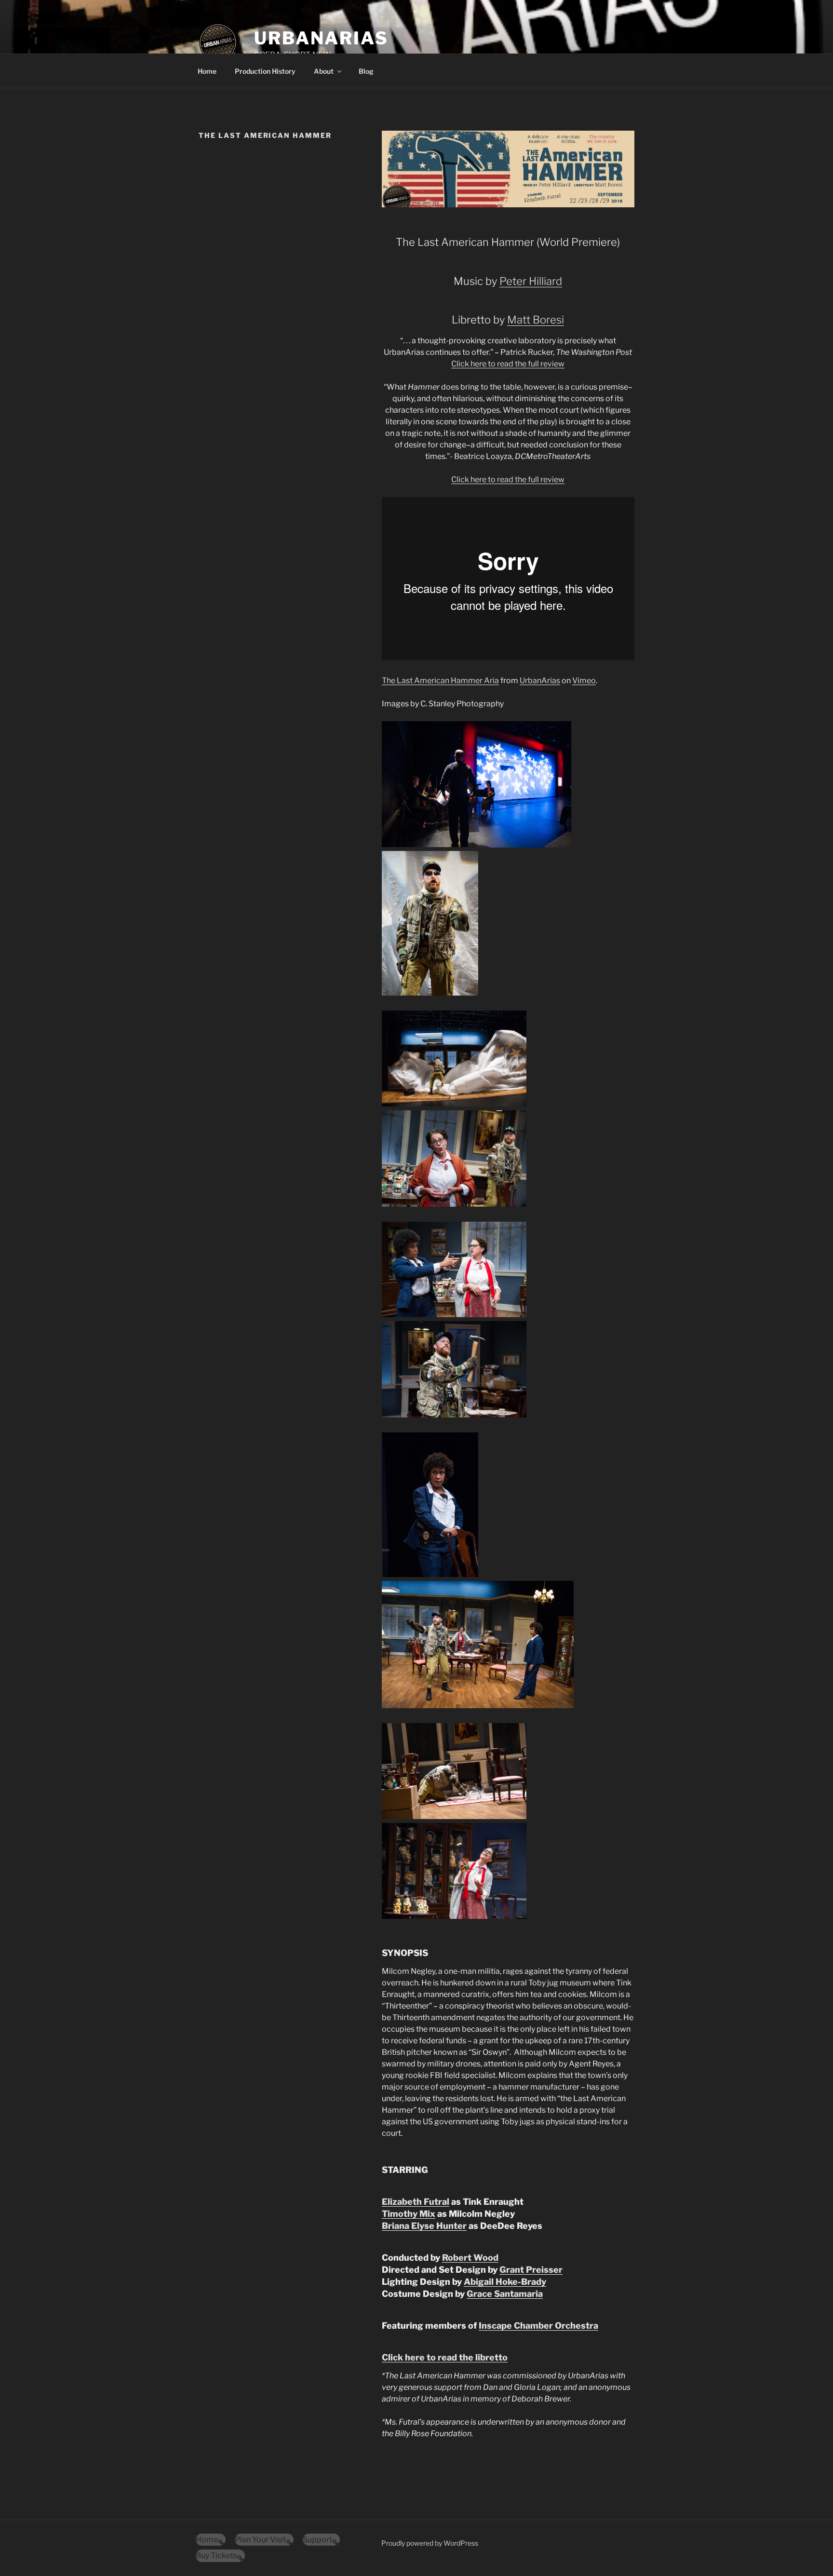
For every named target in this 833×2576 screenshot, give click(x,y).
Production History (265, 71)
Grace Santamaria (505, 2294)
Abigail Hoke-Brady (505, 2282)
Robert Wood (470, 2258)
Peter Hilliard (531, 281)
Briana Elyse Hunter (424, 2226)
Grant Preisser (531, 2270)
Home (207, 71)
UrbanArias (321, 38)
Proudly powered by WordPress (430, 2543)
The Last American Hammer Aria (440, 681)
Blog (366, 71)
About (324, 71)
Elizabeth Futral (416, 2202)
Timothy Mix (409, 2214)
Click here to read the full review (508, 364)
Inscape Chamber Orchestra (538, 2326)
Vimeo (584, 681)
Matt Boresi (536, 320)
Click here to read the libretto (445, 2357)
